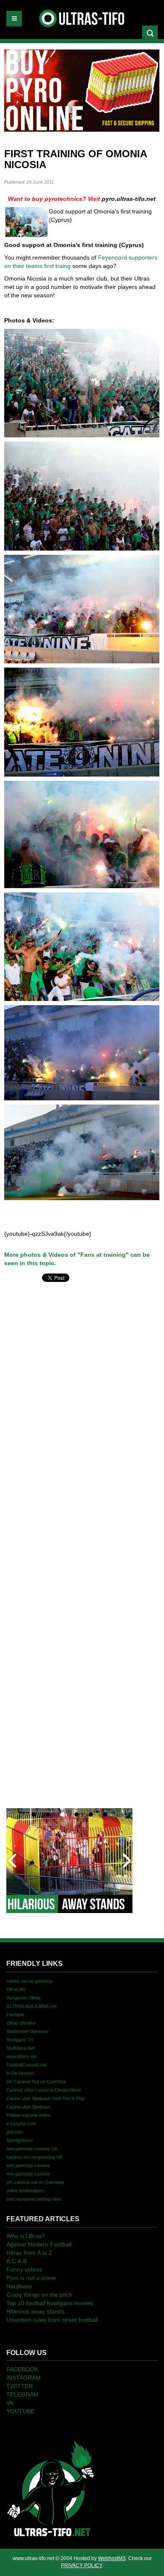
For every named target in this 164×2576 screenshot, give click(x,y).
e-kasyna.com (21, 2124)
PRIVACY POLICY (81, 2566)
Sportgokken (19, 2140)
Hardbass (19, 2286)
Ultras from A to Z (29, 2253)
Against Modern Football (39, 2244)
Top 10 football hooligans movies (50, 2303)
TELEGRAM (22, 2394)
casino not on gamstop (29, 1981)
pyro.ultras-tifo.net (129, 199)
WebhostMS (112, 2558)
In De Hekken (20, 2073)
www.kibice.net (21, 2056)
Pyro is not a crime (31, 2278)
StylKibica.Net (20, 2048)
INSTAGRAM (24, 2378)
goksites (15, 2132)
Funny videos (24, 2269)
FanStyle (15, 2015)
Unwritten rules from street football (52, 2320)
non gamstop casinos (28, 2165)
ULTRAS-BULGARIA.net (31, 2006)
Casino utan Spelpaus (29, 2107)
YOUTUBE (20, 2411)
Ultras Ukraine (21, 2023)
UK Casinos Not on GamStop (36, 2082)
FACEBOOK (22, 2369)
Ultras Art (16, 1989)
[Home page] (50, 2488)
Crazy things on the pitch (39, 2295)
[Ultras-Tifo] (82, 16)
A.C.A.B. (17, 2261)
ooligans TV (20, 2040)
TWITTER (20, 2386)
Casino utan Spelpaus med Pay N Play (46, 2098)
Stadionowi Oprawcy (27, 2031)
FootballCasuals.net (26, 2065)
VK (10, 2403)
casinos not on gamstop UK (34, 2157)
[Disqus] (82, 1389)
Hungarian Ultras (24, 1998)
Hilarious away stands (35, 2311)
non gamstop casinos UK (32, 2149)
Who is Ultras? (26, 2236)
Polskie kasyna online (28, 2115)
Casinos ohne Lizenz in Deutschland (44, 2090)
